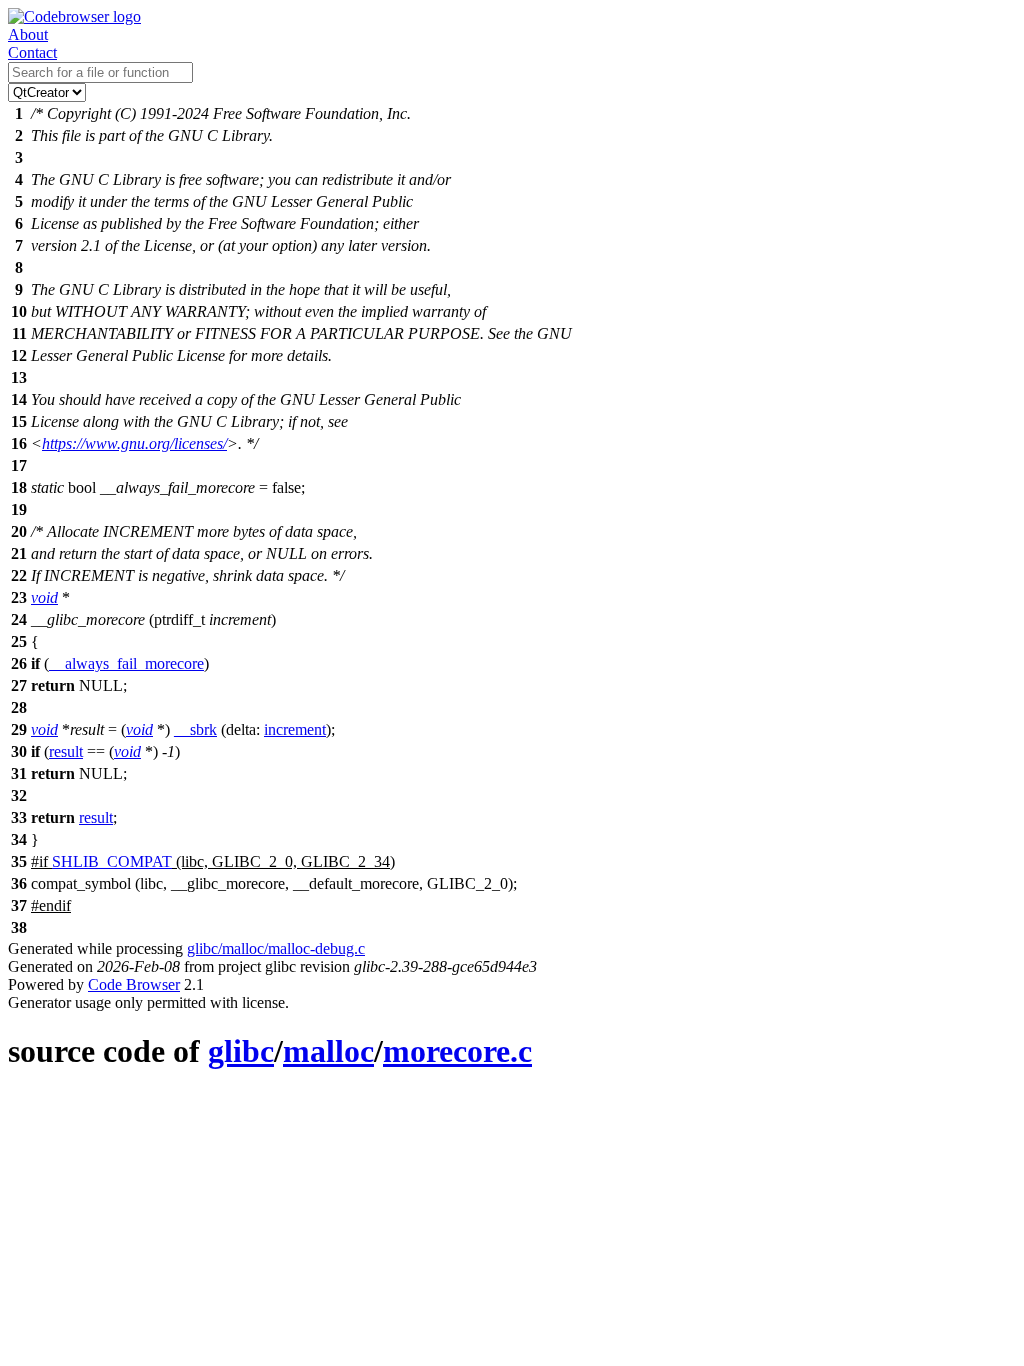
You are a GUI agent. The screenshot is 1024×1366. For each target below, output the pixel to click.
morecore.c (457, 1051)
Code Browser (134, 984)
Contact (32, 52)
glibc (241, 1051)
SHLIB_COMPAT (112, 861)
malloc (328, 1051)
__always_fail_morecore (126, 663)
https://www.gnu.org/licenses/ (134, 443)
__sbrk (195, 729)
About (28, 34)
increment (295, 729)
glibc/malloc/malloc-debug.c (276, 948)
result (66, 751)
